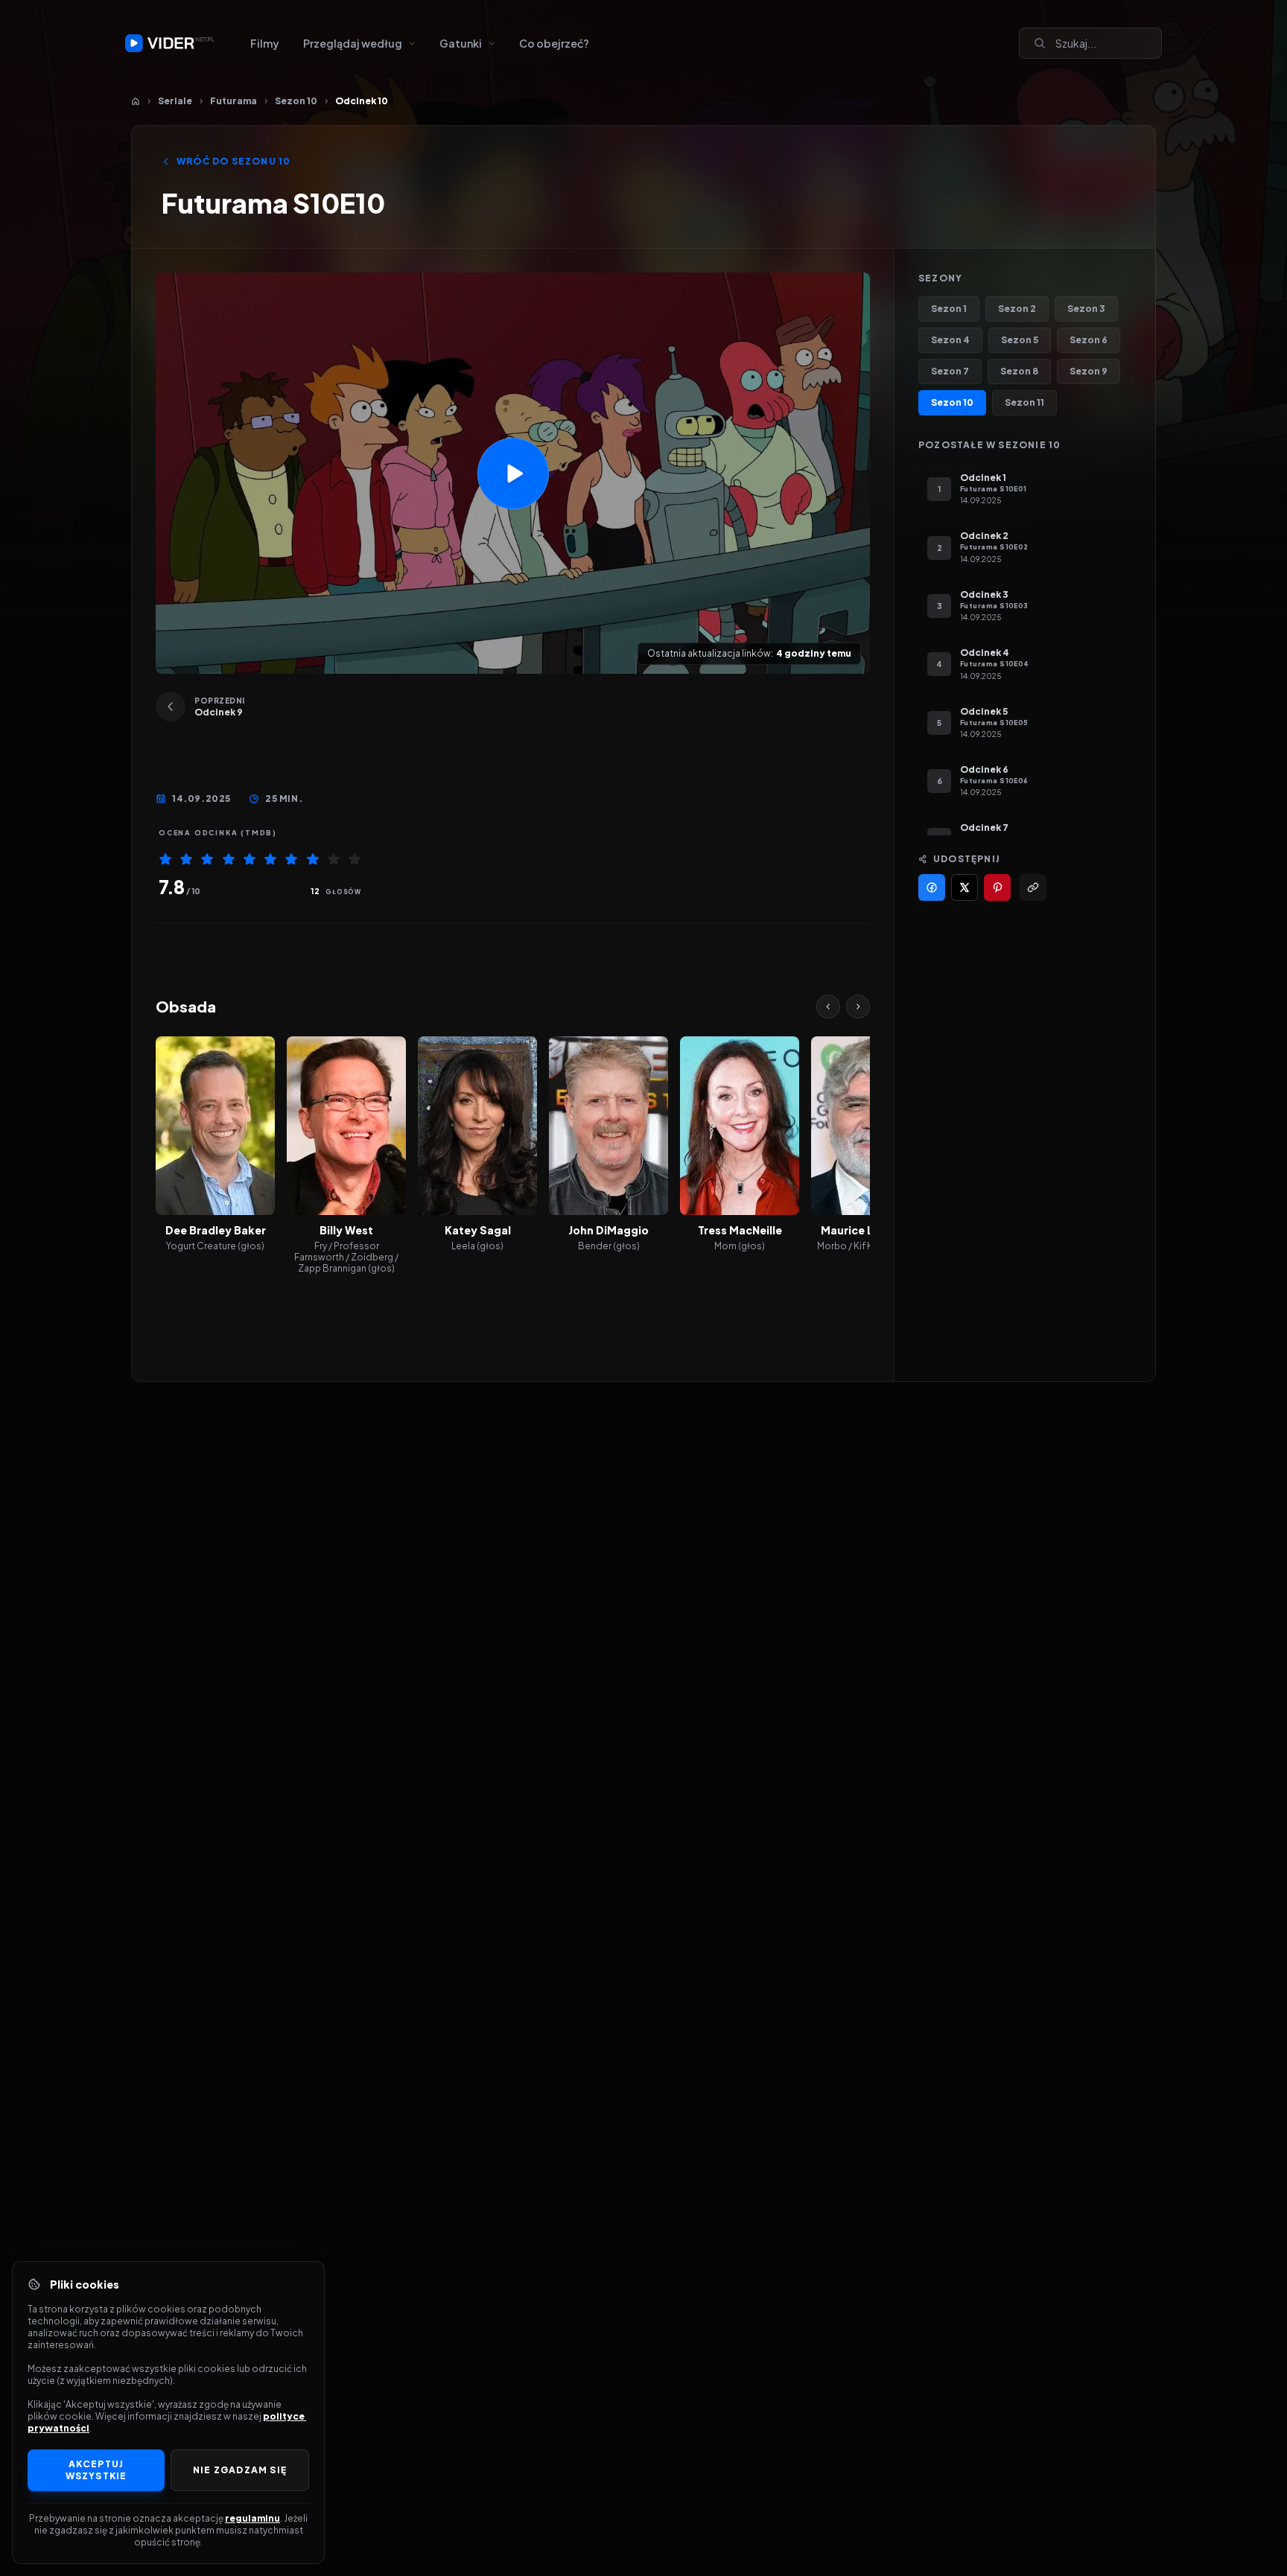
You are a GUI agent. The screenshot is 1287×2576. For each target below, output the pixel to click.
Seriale (175, 101)
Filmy (265, 43)
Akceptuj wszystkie (96, 2470)
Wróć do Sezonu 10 (233, 161)
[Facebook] (932, 887)
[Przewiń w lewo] (828, 1007)
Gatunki (461, 43)
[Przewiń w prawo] (858, 1007)
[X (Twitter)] (965, 887)
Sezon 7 (950, 371)
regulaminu (252, 2518)
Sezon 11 (1024, 402)
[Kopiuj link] (1033, 887)
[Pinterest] (997, 887)
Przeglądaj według (353, 43)
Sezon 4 (950, 340)
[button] (513, 473)
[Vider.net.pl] (170, 43)
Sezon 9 (1089, 371)
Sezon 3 (1086, 309)
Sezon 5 (1020, 340)
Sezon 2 (1017, 309)
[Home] (136, 101)
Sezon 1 (949, 309)
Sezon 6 (1089, 340)
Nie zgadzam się (240, 2470)
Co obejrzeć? (554, 43)
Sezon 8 (1019, 371)
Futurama (233, 101)
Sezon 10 (296, 101)
